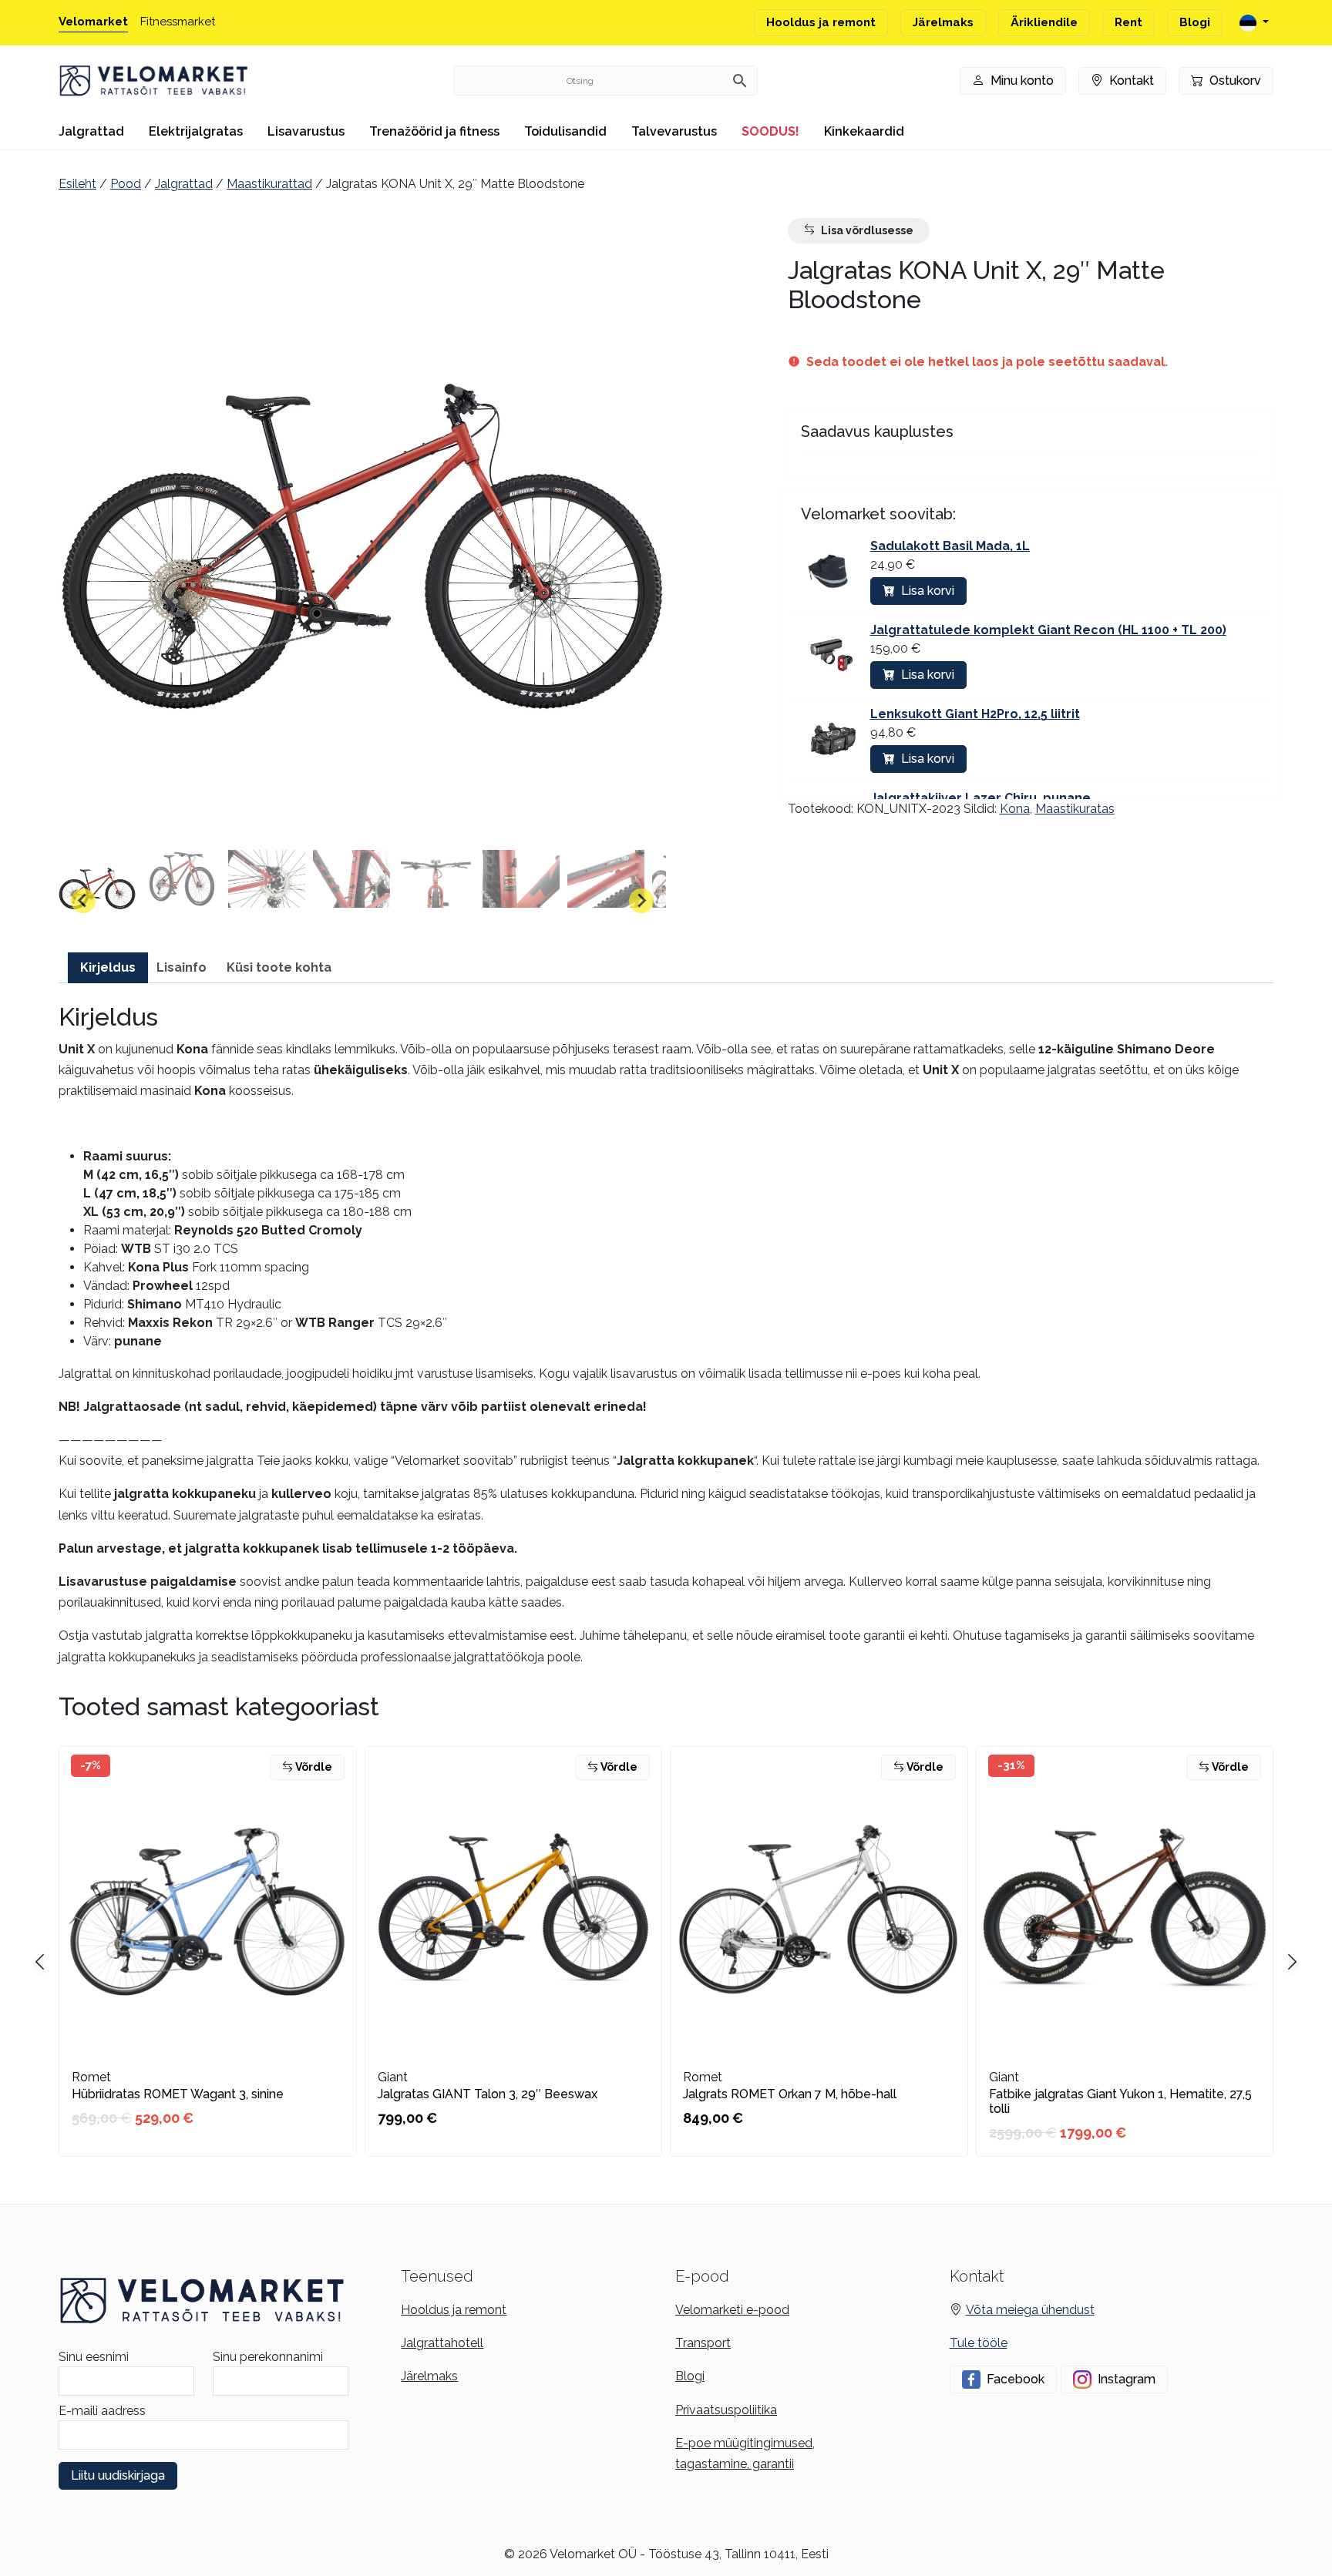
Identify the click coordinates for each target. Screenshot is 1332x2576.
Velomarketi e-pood (732, 2310)
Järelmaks (943, 22)
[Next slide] (641, 901)
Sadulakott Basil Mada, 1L (950, 546)
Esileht (77, 184)
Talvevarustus (674, 131)
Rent (1128, 22)
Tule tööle (979, 2343)
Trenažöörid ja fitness (434, 131)
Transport (703, 2343)
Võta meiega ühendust (1030, 2310)
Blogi (1195, 22)
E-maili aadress (102, 2411)
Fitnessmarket (178, 22)
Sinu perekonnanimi (268, 2357)
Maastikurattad (269, 184)
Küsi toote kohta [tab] (279, 967)
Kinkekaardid (864, 131)
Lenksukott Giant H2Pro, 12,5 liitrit (975, 714)
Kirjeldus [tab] (108, 967)
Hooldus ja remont (821, 22)
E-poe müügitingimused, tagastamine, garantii (745, 2453)
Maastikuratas (1075, 809)
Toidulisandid (565, 131)
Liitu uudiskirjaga (118, 2475)
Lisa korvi (928, 591)
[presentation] (1292, 1963)
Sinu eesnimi (94, 2357)
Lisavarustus (306, 131)
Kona (1015, 809)
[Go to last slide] (83, 901)
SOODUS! (770, 131)
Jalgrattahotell (442, 2343)
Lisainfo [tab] (182, 967)
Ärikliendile (1044, 22)
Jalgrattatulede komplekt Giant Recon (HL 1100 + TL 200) (1048, 630)
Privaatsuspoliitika (726, 2410)
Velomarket (93, 22)
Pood (126, 184)
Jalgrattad (91, 131)
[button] (97, 888)
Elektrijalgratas (196, 131)
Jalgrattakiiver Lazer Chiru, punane (980, 798)
